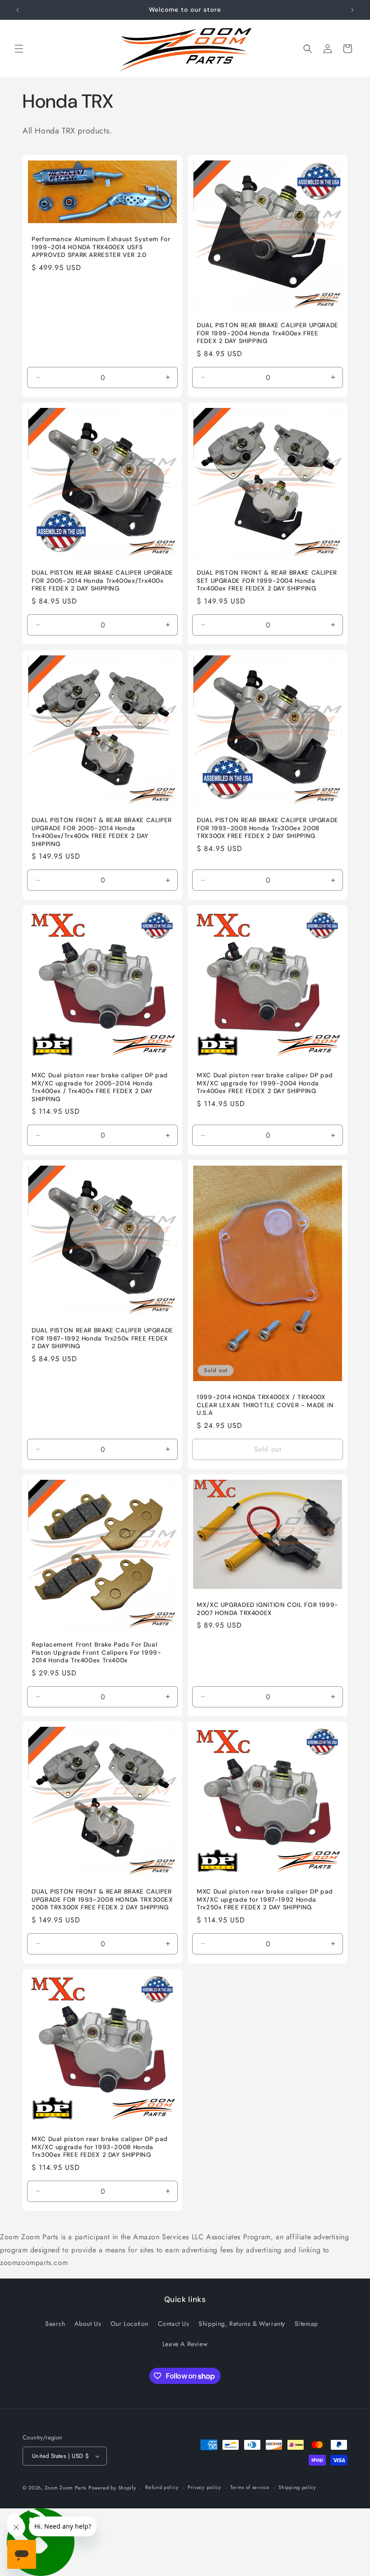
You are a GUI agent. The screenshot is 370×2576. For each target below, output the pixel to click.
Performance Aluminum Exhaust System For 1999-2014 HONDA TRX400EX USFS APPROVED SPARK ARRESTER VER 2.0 (101, 247)
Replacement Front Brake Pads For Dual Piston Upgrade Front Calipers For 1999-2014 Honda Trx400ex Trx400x (97, 1652)
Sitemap (306, 2324)
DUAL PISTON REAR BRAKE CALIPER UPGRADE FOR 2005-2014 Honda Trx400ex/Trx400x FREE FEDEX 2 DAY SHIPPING (102, 581)
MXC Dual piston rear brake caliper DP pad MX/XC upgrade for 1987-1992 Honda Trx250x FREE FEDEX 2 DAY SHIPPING (265, 1899)
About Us (88, 2324)
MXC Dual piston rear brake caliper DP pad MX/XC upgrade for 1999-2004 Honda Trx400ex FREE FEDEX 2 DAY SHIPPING (265, 1083)
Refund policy (162, 2487)
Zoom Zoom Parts (66, 2488)
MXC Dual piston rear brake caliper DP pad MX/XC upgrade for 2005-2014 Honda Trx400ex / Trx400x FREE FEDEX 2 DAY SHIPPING (100, 1087)
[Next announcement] (352, 10)
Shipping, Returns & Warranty (242, 2324)
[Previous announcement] (18, 10)
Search (55, 2324)
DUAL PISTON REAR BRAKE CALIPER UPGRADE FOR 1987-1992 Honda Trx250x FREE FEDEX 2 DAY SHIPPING (102, 1338)
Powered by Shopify (112, 2488)
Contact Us (174, 2324)
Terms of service (250, 2487)
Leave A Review (185, 2344)
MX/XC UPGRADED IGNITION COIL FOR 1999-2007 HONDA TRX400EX (268, 1609)
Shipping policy (297, 2487)
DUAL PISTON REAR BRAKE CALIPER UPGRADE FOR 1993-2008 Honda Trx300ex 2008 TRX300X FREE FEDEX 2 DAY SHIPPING (268, 828)
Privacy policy (204, 2487)
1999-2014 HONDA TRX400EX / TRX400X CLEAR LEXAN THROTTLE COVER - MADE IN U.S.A (265, 1405)
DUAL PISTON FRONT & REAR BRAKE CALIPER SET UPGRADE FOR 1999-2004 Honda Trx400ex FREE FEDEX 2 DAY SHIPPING (267, 581)
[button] (19, 49)
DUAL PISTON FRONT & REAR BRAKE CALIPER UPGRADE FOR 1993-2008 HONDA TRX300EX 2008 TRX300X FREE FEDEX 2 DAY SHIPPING (102, 1899)
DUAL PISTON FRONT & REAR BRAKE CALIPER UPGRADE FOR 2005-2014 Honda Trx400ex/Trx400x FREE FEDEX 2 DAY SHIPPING (102, 832)
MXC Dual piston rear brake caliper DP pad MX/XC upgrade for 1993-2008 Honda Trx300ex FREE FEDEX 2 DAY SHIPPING (100, 2147)
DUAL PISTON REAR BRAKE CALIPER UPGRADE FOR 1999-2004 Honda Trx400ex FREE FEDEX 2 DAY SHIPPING (268, 333)
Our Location (129, 2324)
